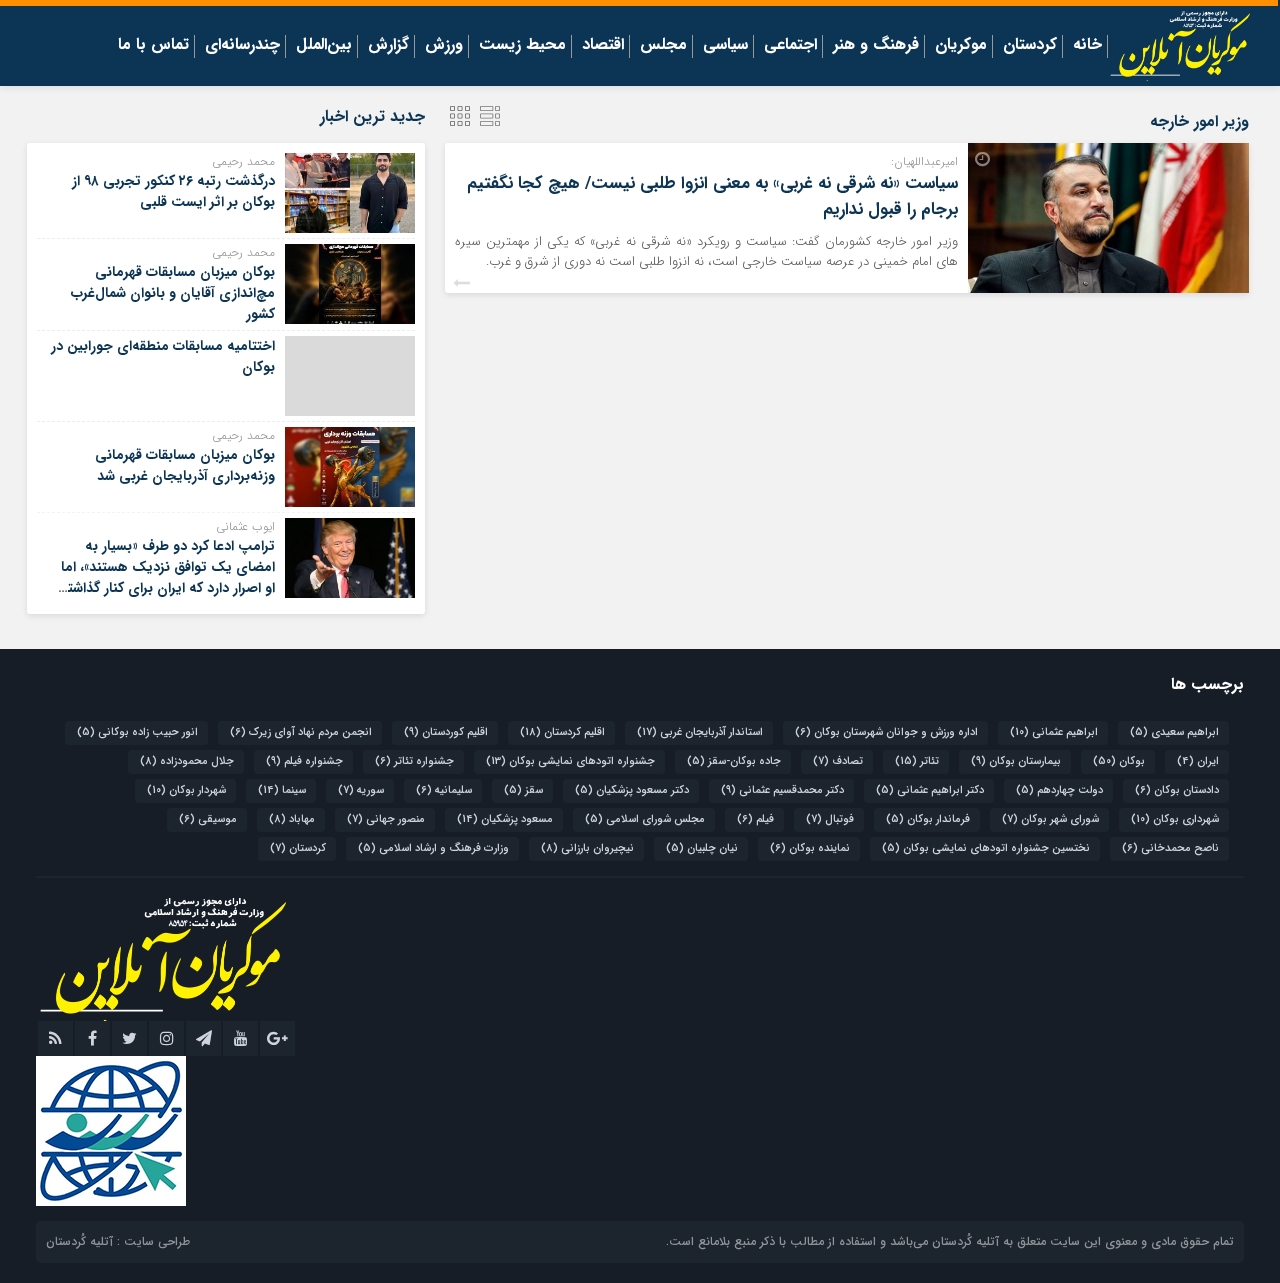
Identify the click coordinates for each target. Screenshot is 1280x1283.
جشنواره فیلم (304, 761)
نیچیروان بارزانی (587, 848)
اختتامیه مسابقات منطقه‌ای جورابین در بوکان (163, 356)
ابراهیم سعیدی (1174, 732)
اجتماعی (790, 46)
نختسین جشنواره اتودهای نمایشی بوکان (986, 848)
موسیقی (208, 819)
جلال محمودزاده (187, 761)
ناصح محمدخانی (1170, 848)
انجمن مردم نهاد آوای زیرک (301, 732)
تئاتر (917, 761)
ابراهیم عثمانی (1054, 732)
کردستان (1030, 46)
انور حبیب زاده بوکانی (137, 732)
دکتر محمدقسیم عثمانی (782, 790)
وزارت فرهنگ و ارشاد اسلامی (433, 848)
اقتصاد (603, 46)
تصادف (838, 761)
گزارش (388, 46)
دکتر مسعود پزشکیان (632, 790)
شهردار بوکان (186, 790)
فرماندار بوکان (928, 819)
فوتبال (830, 819)
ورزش (444, 46)
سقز (523, 790)
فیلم (755, 819)
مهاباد (292, 819)
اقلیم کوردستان (446, 732)
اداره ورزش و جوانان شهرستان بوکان (886, 732)
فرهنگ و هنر (876, 46)
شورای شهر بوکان (1050, 819)
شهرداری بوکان (1175, 819)
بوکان (1119, 761)
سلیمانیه (444, 790)
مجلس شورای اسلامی (645, 819)
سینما (282, 790)
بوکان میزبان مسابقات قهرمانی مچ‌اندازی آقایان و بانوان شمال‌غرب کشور (173, 293)
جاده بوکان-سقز (734, 761)
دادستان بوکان (1177, 790)
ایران (1198, 761)
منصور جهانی (386, 819)
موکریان (961, 46)
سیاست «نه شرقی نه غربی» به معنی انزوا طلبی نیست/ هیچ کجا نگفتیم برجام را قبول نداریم (712, 196)
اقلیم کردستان (562, 732)
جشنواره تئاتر (414, 761)
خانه (1087, 46)
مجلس (663, 46)
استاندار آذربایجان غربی (700, 732)
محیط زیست (522, 46)
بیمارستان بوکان (1016, 761)
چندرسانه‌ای (242, 46)
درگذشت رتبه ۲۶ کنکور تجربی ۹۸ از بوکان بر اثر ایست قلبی (173, 191)
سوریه (361, 790)
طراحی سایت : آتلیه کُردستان (118, 1241)
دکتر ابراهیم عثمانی (930, 790)
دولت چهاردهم (1059, 790)
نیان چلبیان (702, 848)
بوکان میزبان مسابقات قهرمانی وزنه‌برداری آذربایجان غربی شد (185, 465)
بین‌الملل (324, 46)
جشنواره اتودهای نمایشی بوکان (570, 761)
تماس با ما (153, 46)
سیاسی (725, 46)
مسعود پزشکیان (505, 819)
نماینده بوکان (810, 848)
